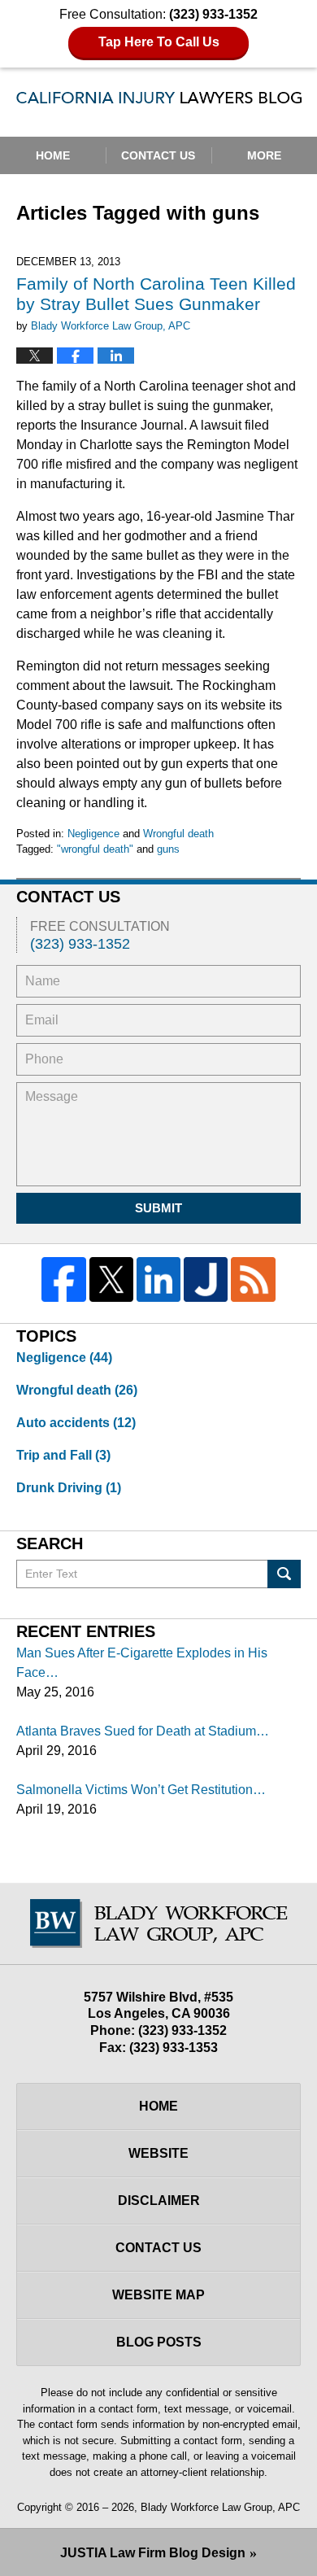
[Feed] (253, 1279)
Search (284, 1574)
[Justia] (206, 1279)
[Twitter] (111, 1279)
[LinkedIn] (158, 1279)
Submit (158, 1208)
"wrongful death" (95, 849)
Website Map (158, 2295)
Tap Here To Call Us (159, 42)
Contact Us (158, 155)
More (264, 155)
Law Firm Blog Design (153, 2553)
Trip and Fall (63, 1455)
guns (168, 849)
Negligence (93, 834)
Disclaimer (159, 2201)
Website (158, 2153)
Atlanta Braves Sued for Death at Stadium (136, 1731)
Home (53, 155)
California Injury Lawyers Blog (159, 102)
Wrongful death (178, 834)
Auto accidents (76, 1423)
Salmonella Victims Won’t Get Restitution (135, 1790)
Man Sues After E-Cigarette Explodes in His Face (142, 1663)
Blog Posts (159, 2342)
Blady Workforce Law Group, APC (220, 2507)
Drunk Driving (69, 1488)
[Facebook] (63, 1279)
